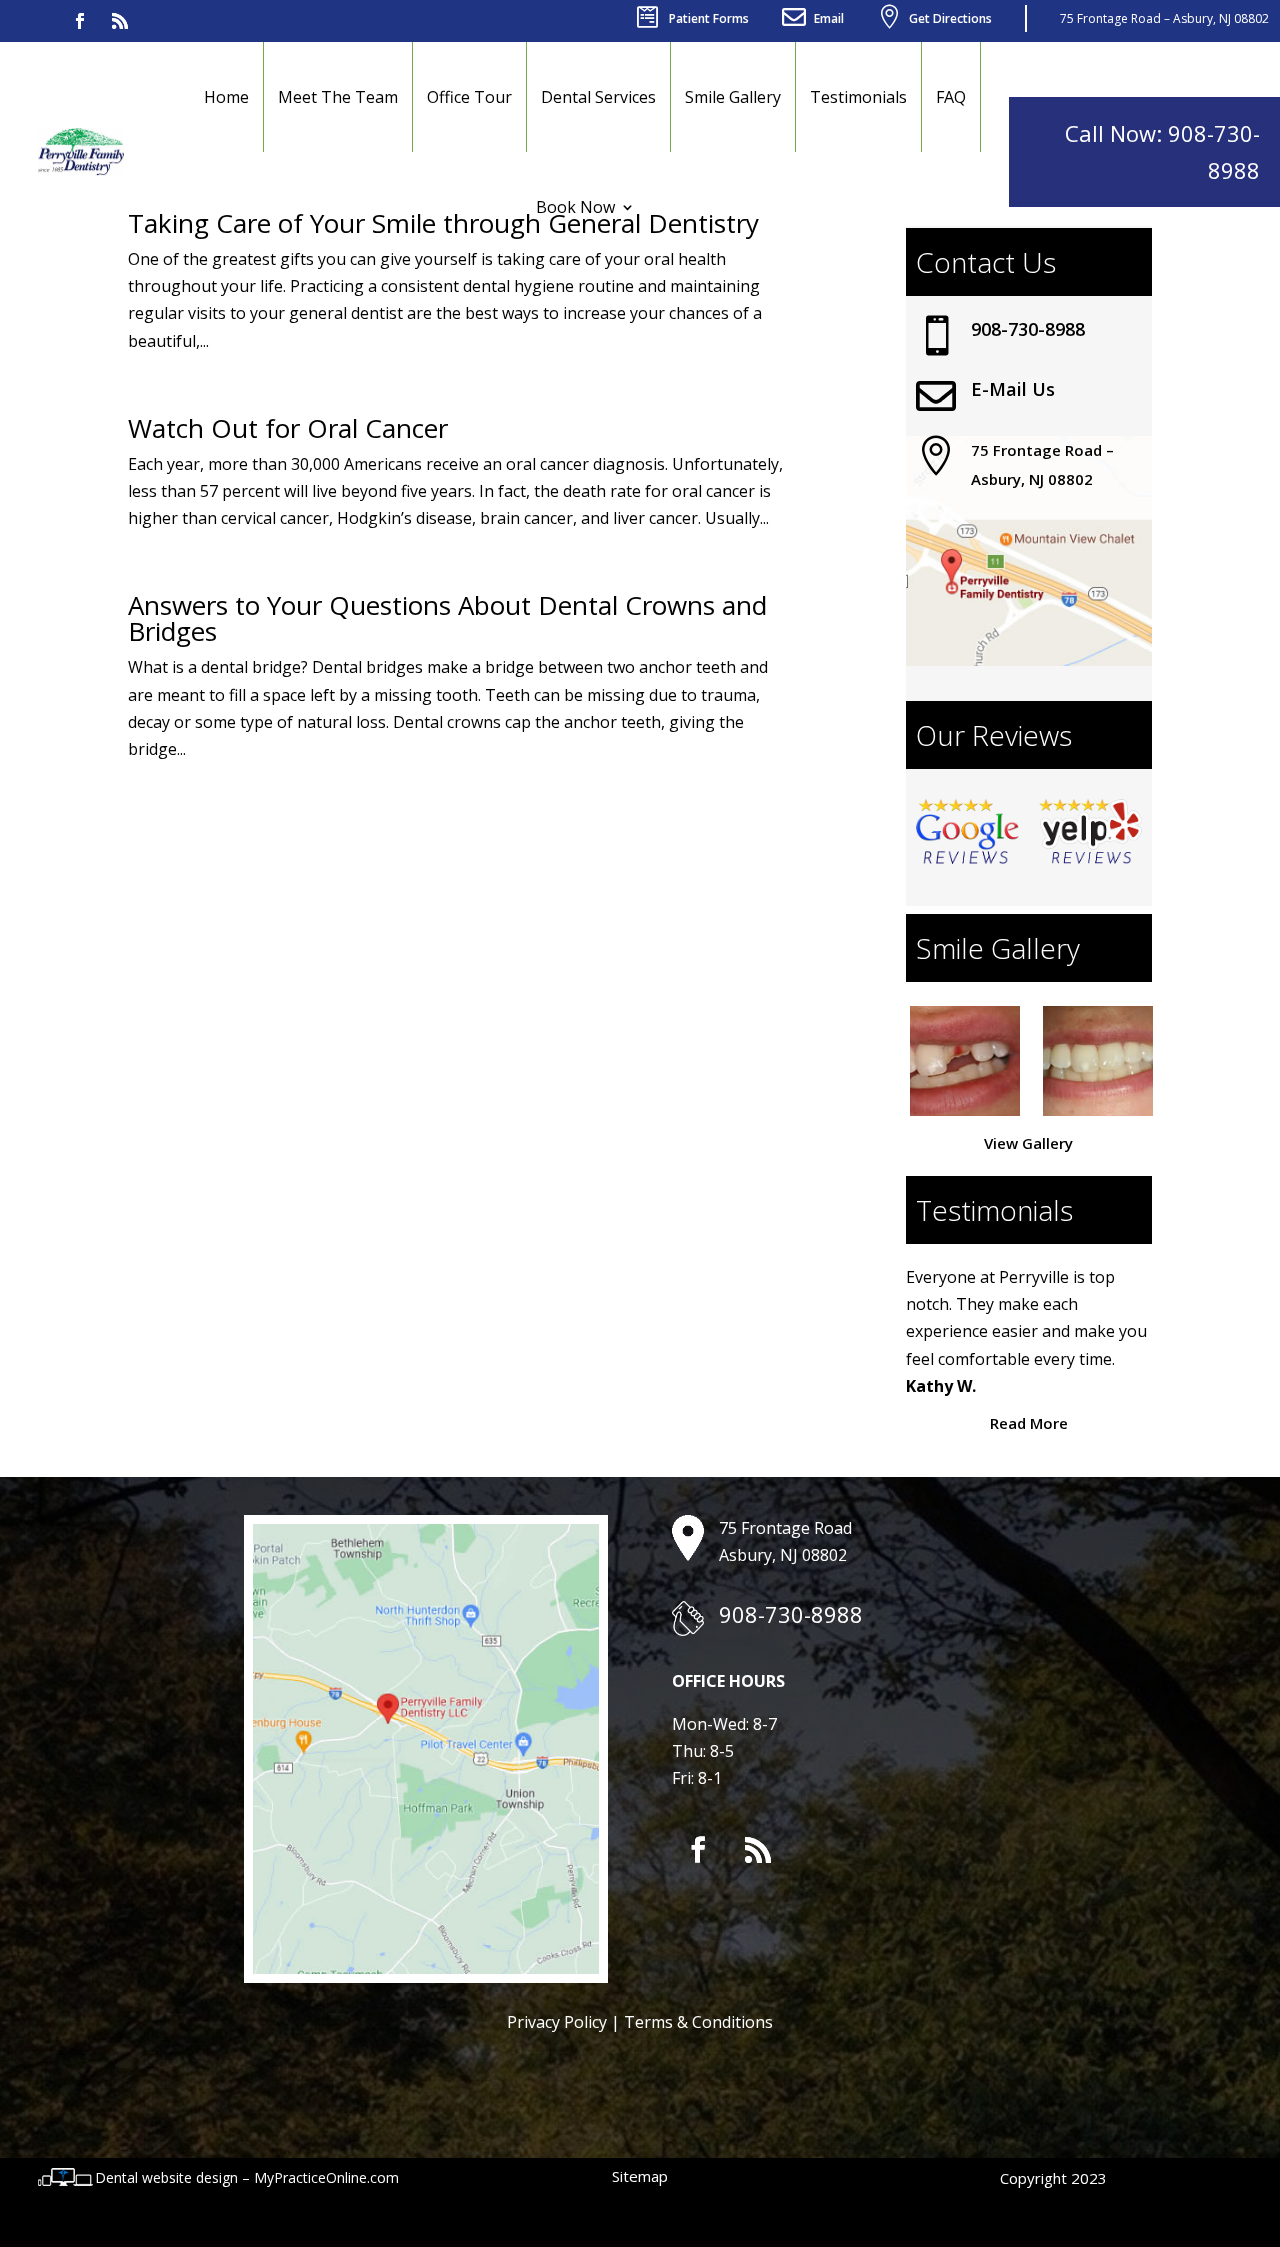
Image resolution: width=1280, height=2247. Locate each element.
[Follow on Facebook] (80, 21)
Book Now (575, 207)
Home (226, 97)
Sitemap (640, 2176)
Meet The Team (338, 97)
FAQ (951, 97)
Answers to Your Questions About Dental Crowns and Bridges (447, 618)
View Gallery (1028, 1143)
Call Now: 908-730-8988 (1162, 151)
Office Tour (469, 97)
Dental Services (598, 97)
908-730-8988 (1028, 329)
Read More (1029, 1423)
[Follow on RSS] (120, 21)
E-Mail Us (1013, 389)
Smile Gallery (733, 97)
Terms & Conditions (698, 2022)
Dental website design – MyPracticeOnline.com (247, 2177)
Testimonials (858, 97)
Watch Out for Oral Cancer (288, 428)
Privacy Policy (557, 2022)
